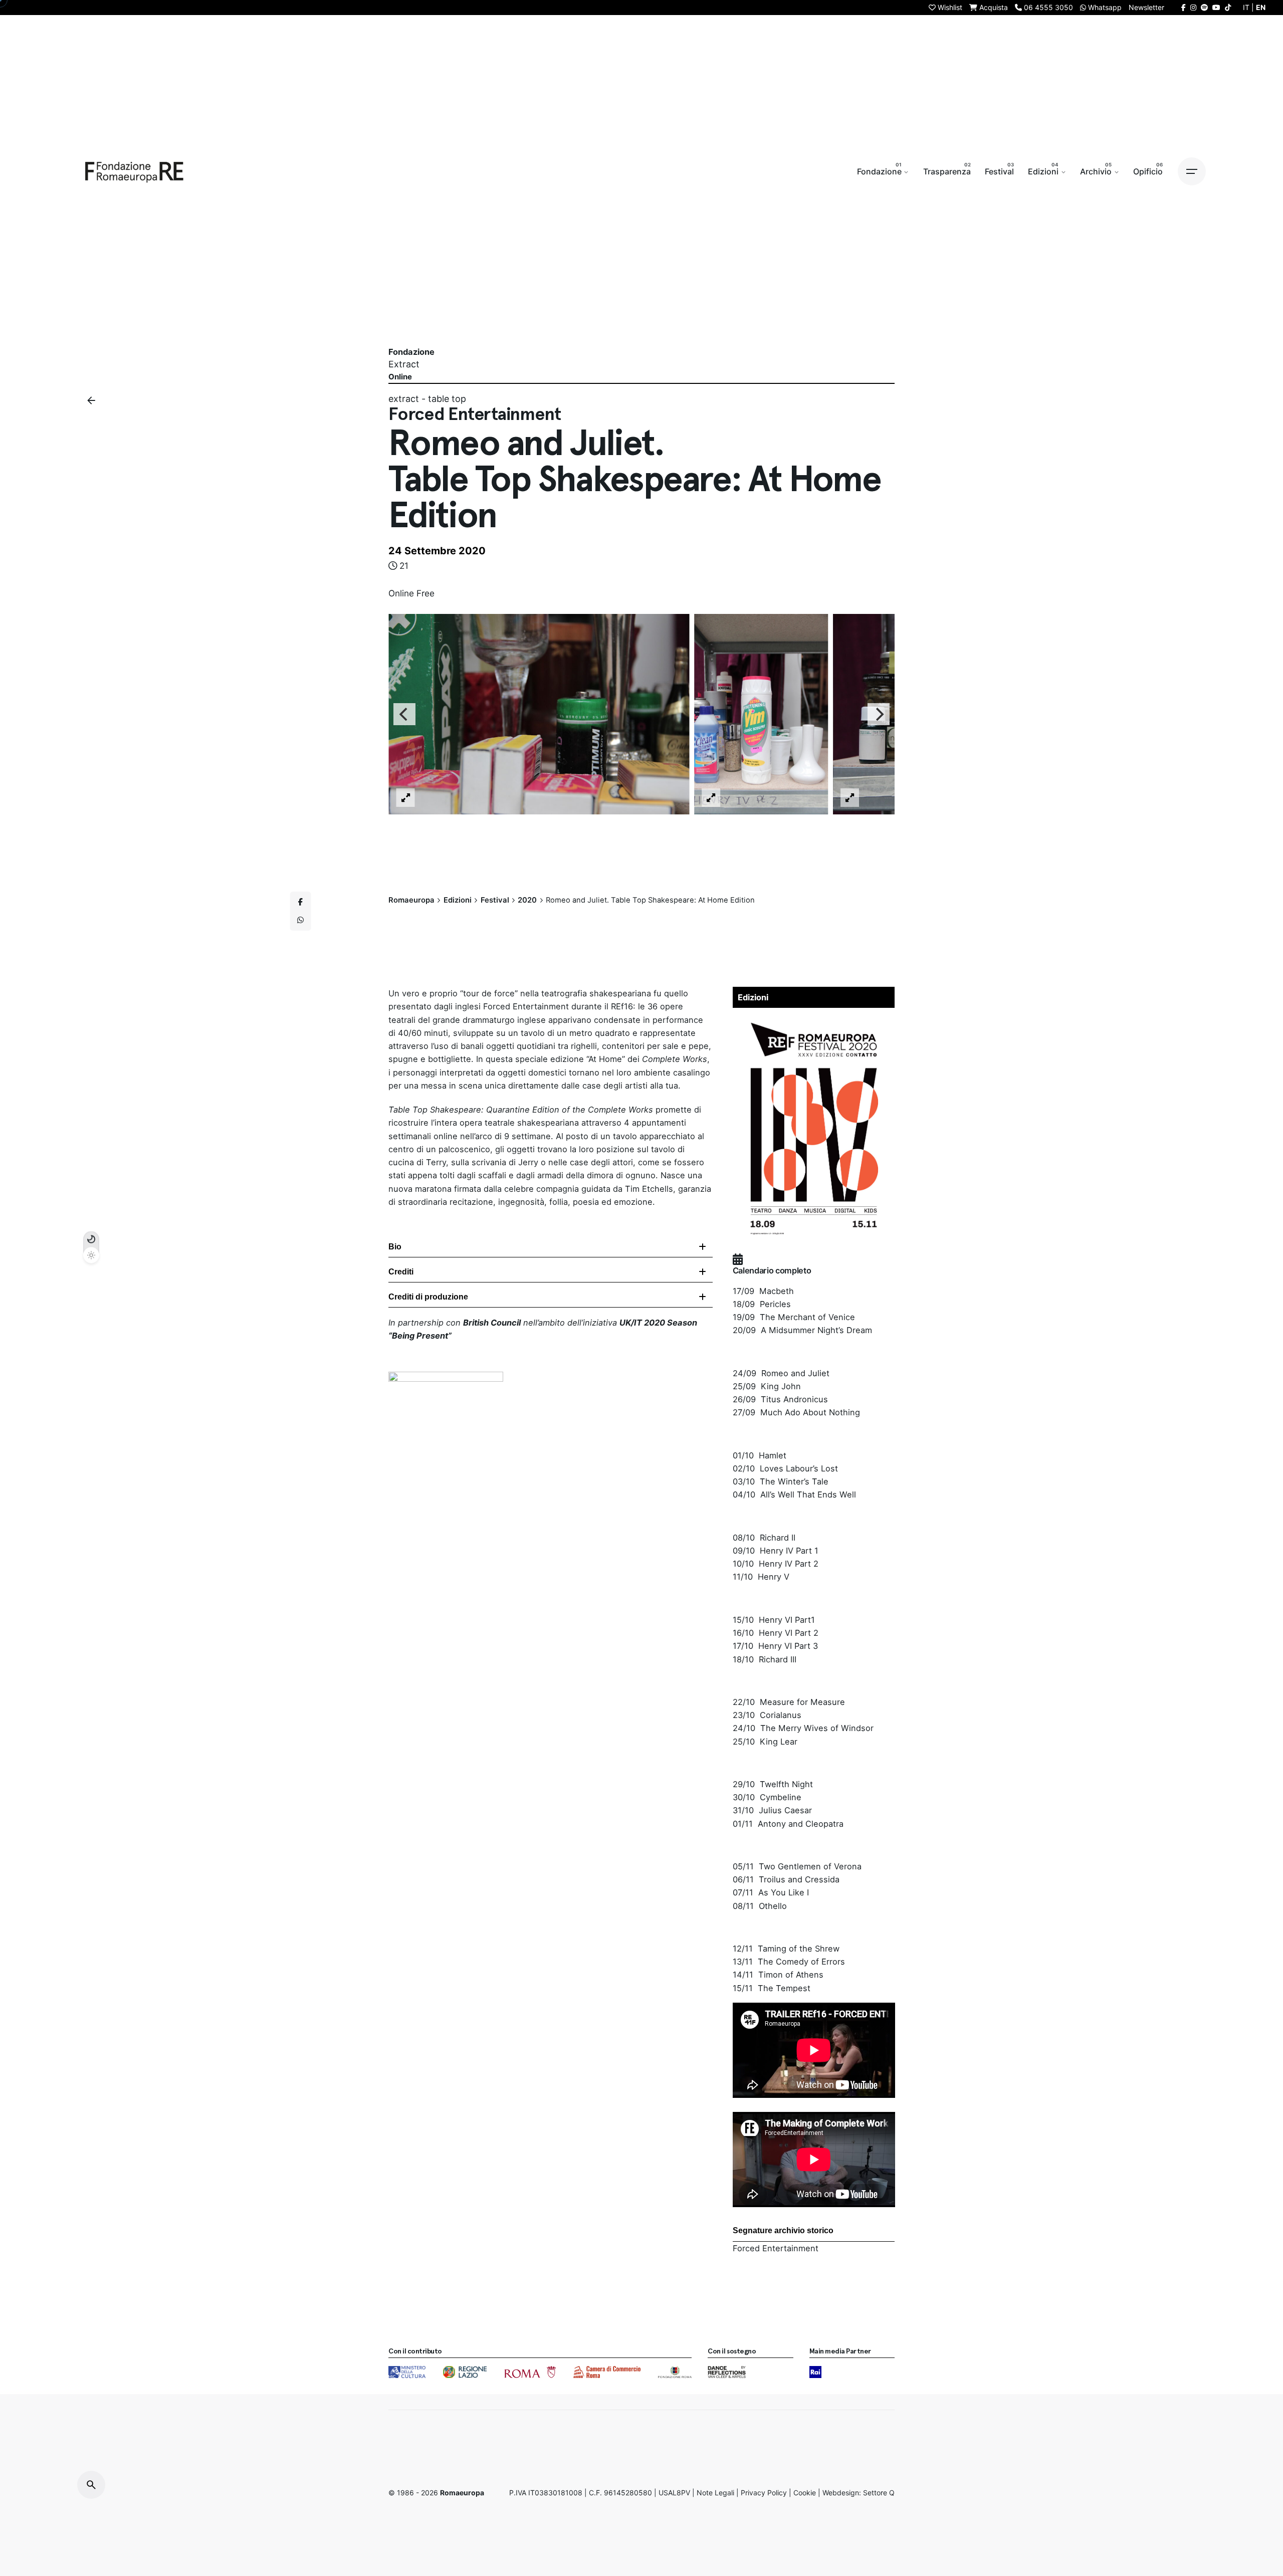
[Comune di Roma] (530, 2372)
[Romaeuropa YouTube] (1216, 7)
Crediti (401, 1272)
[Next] (879, 714)
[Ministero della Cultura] (407, 2372)
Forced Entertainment (776, 2248)
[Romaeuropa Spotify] (1204, 7)
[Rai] (815, 2372)
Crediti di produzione (428, 1297)
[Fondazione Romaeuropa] (134, 171)
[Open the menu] (1192, 171)
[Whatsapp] (301, 920)
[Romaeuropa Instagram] (1193, 7)
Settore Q (879, 2493)
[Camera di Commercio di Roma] (607, 2372)
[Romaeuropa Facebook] (1184, 7)
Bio (395, 1247)
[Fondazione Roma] (675, 2372)
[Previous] (404, 714)
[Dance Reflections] (726, 2372)
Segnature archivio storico (783, 2230)
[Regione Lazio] (465, 2372)
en (1261, 7)
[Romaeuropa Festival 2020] (814, 1019)
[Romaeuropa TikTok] (1228, 7)
